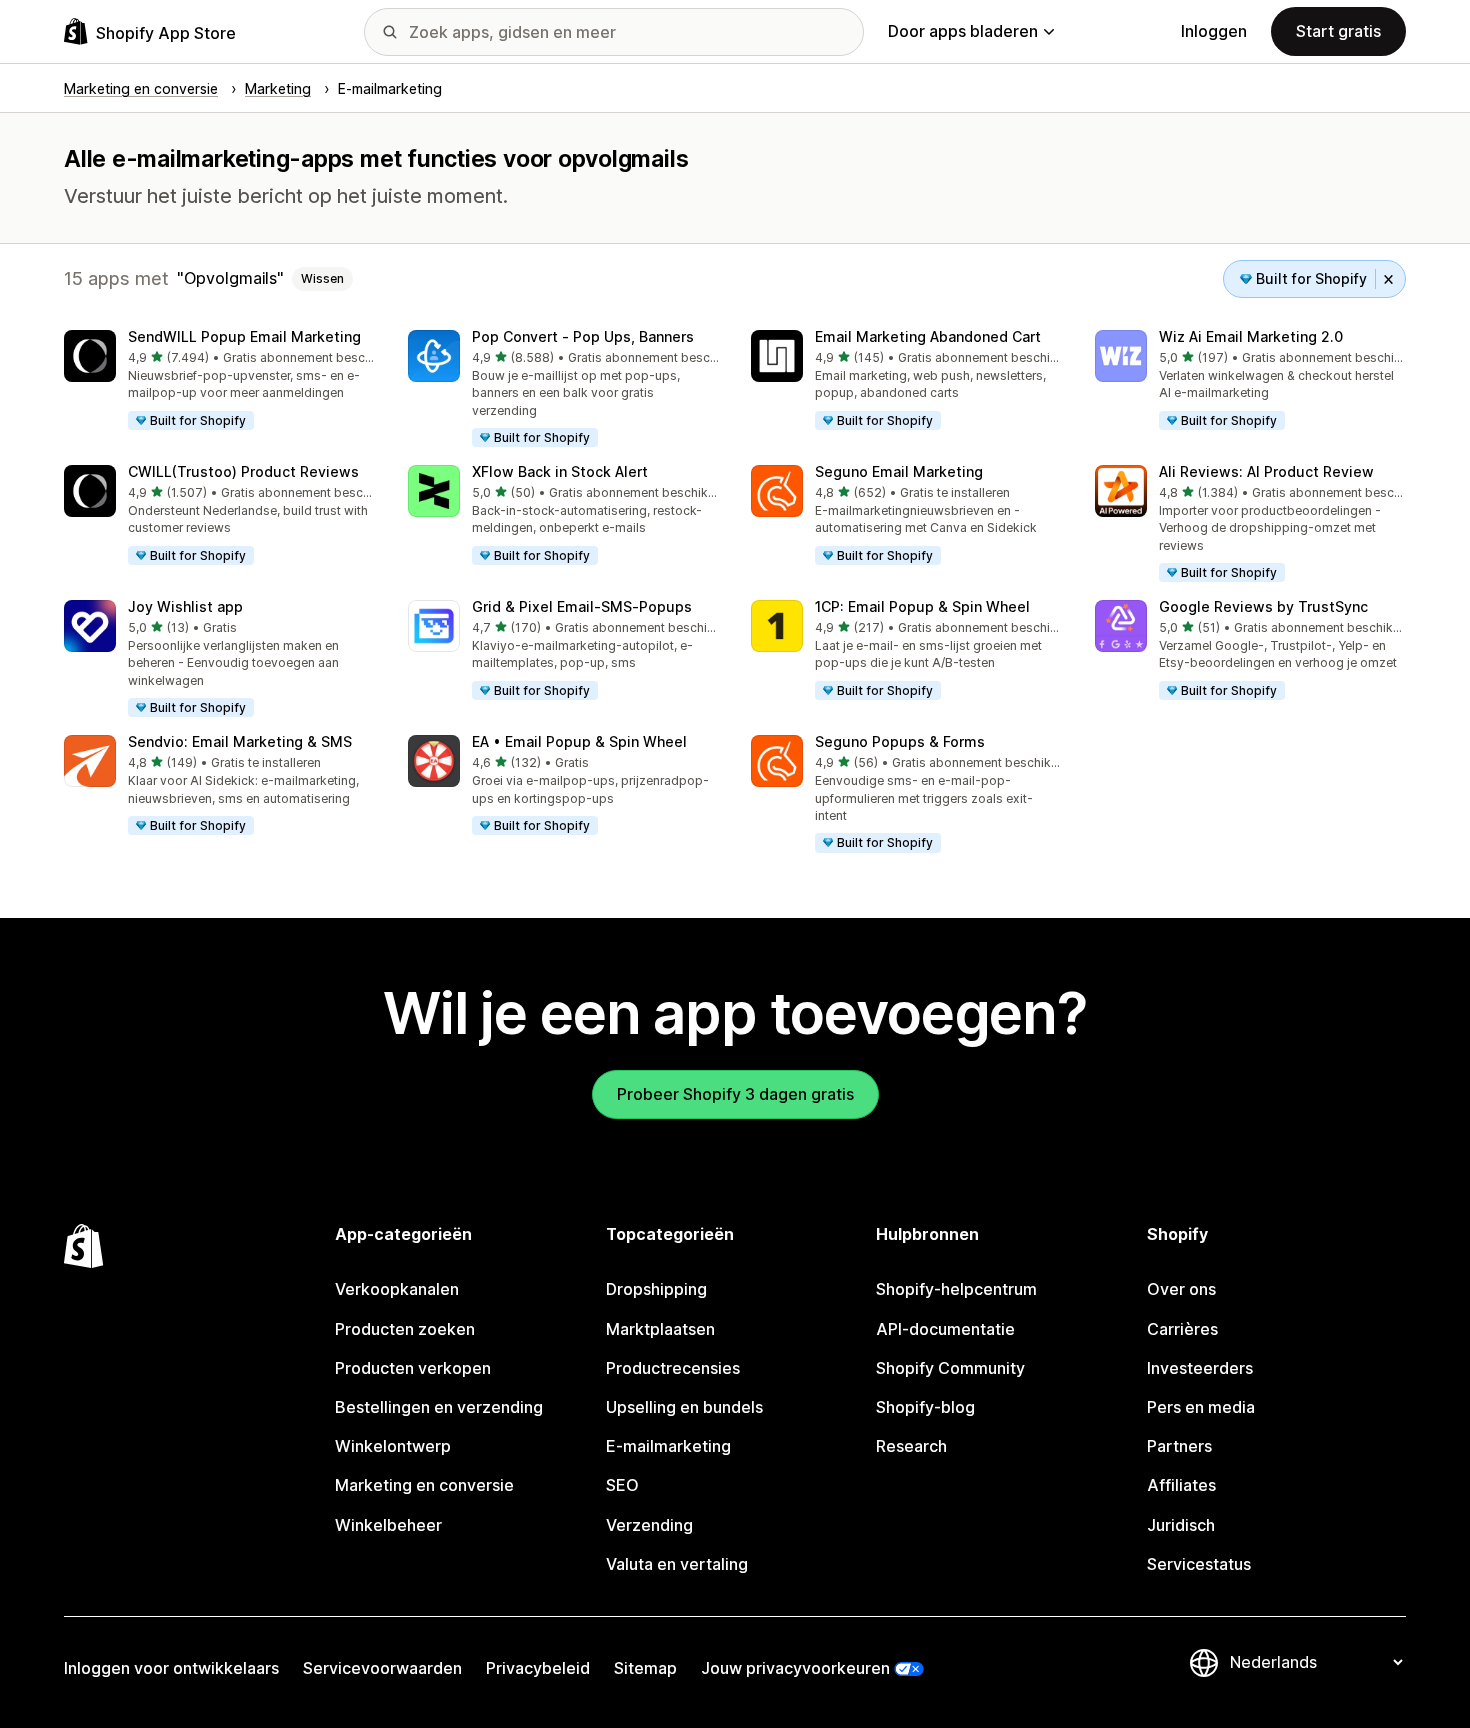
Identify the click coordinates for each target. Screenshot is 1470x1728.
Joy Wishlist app (185, 606)
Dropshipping (656, 1289)
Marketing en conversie (424, 1485)
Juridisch (1181, 1525)
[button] (220, 381)
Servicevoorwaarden (382, 1668)
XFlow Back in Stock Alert (560, 471)
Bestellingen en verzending (439, 1407)
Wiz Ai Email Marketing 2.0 (1251, 336)
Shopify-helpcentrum (956, 1289)
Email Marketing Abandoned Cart (928, 336)
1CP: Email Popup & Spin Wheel (922, 606)
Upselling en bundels (684, 1407)
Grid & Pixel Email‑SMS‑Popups (582, 606)
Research (911, 1446)
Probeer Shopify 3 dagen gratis (735, 1094)
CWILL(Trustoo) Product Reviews (243, 471)
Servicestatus (1199, 1564)
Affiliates (1181, 1485)
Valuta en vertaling (677, 1564)
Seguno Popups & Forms (900, 741)
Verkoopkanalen (397, 1289)
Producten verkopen (413, 1368)
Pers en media (1201, 1407)
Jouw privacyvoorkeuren (795, 1668)
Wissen (322, 278)
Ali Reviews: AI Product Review (1266, 471)
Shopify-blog (925, 1407)
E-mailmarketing (668, 1446)
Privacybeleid (538, 1668)
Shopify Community (950, 1368)
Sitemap (645, 1668)
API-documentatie (945, 1329)
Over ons (1181, 1289)
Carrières (1182, 1329)
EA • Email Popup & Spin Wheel (579, 741)
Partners (1179, 1446)
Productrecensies (673, 1368)
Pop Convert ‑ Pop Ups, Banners (583, 336)
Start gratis (1338, 31)
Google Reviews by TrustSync (1263, 606)
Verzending (649, 1525)
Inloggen (1214, 31)
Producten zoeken (405, 1329)
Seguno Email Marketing (899, 471)
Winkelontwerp (393, 1446)
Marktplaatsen (660, 1329)
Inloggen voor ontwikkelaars (171, 1668)
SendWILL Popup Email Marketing (244, 336)
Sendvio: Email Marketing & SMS (240, 741)
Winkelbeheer (388, 1525)
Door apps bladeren (963, 31)
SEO (622, 1485)
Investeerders (1200, 1368)
